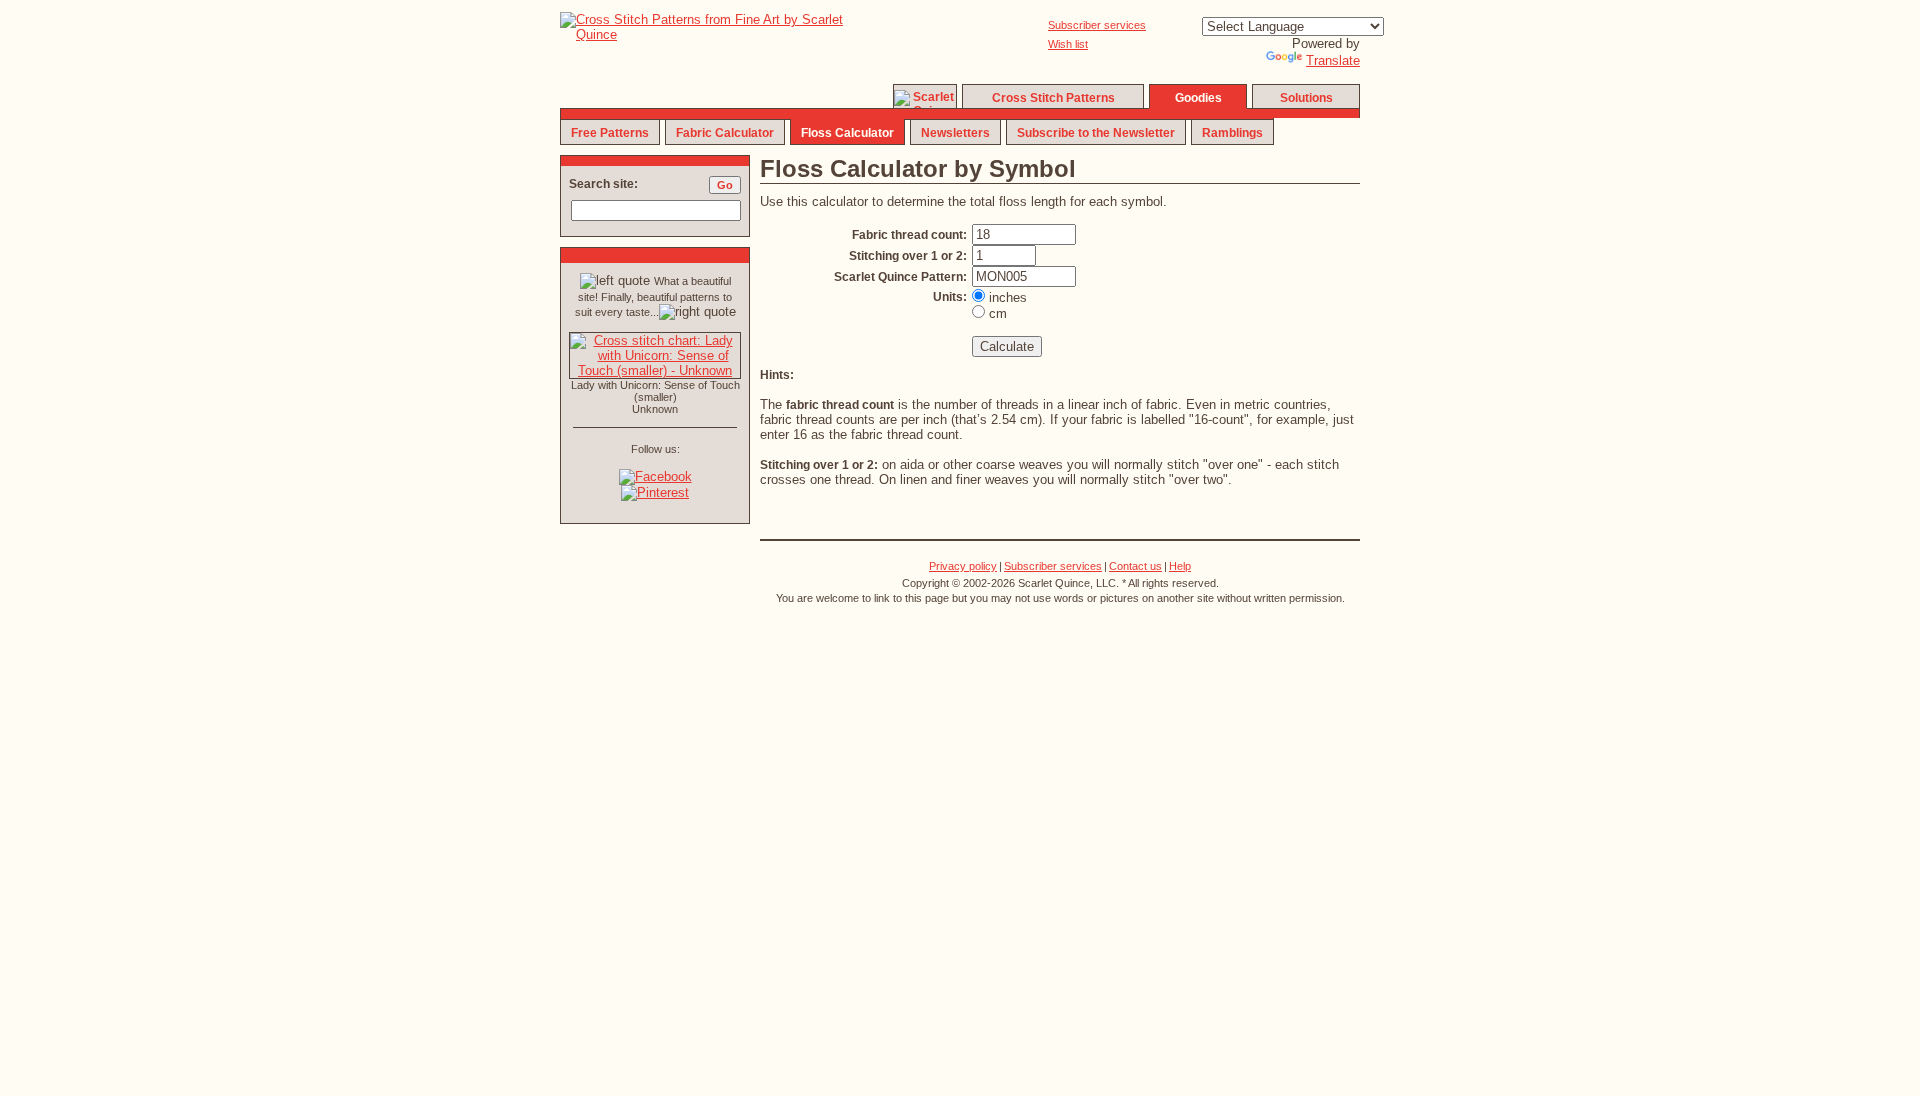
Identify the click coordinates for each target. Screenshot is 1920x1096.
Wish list (1068, 44)
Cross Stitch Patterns (1053, 98)
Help (1180, 566)
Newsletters (955, 133)
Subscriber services (1097, 25)
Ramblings (1232, 133)
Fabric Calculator (725, 133)
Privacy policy (963, 566)
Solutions (1306, 98)
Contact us (1135, 566)
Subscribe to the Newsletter (1096, 133)
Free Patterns (610, 133)
